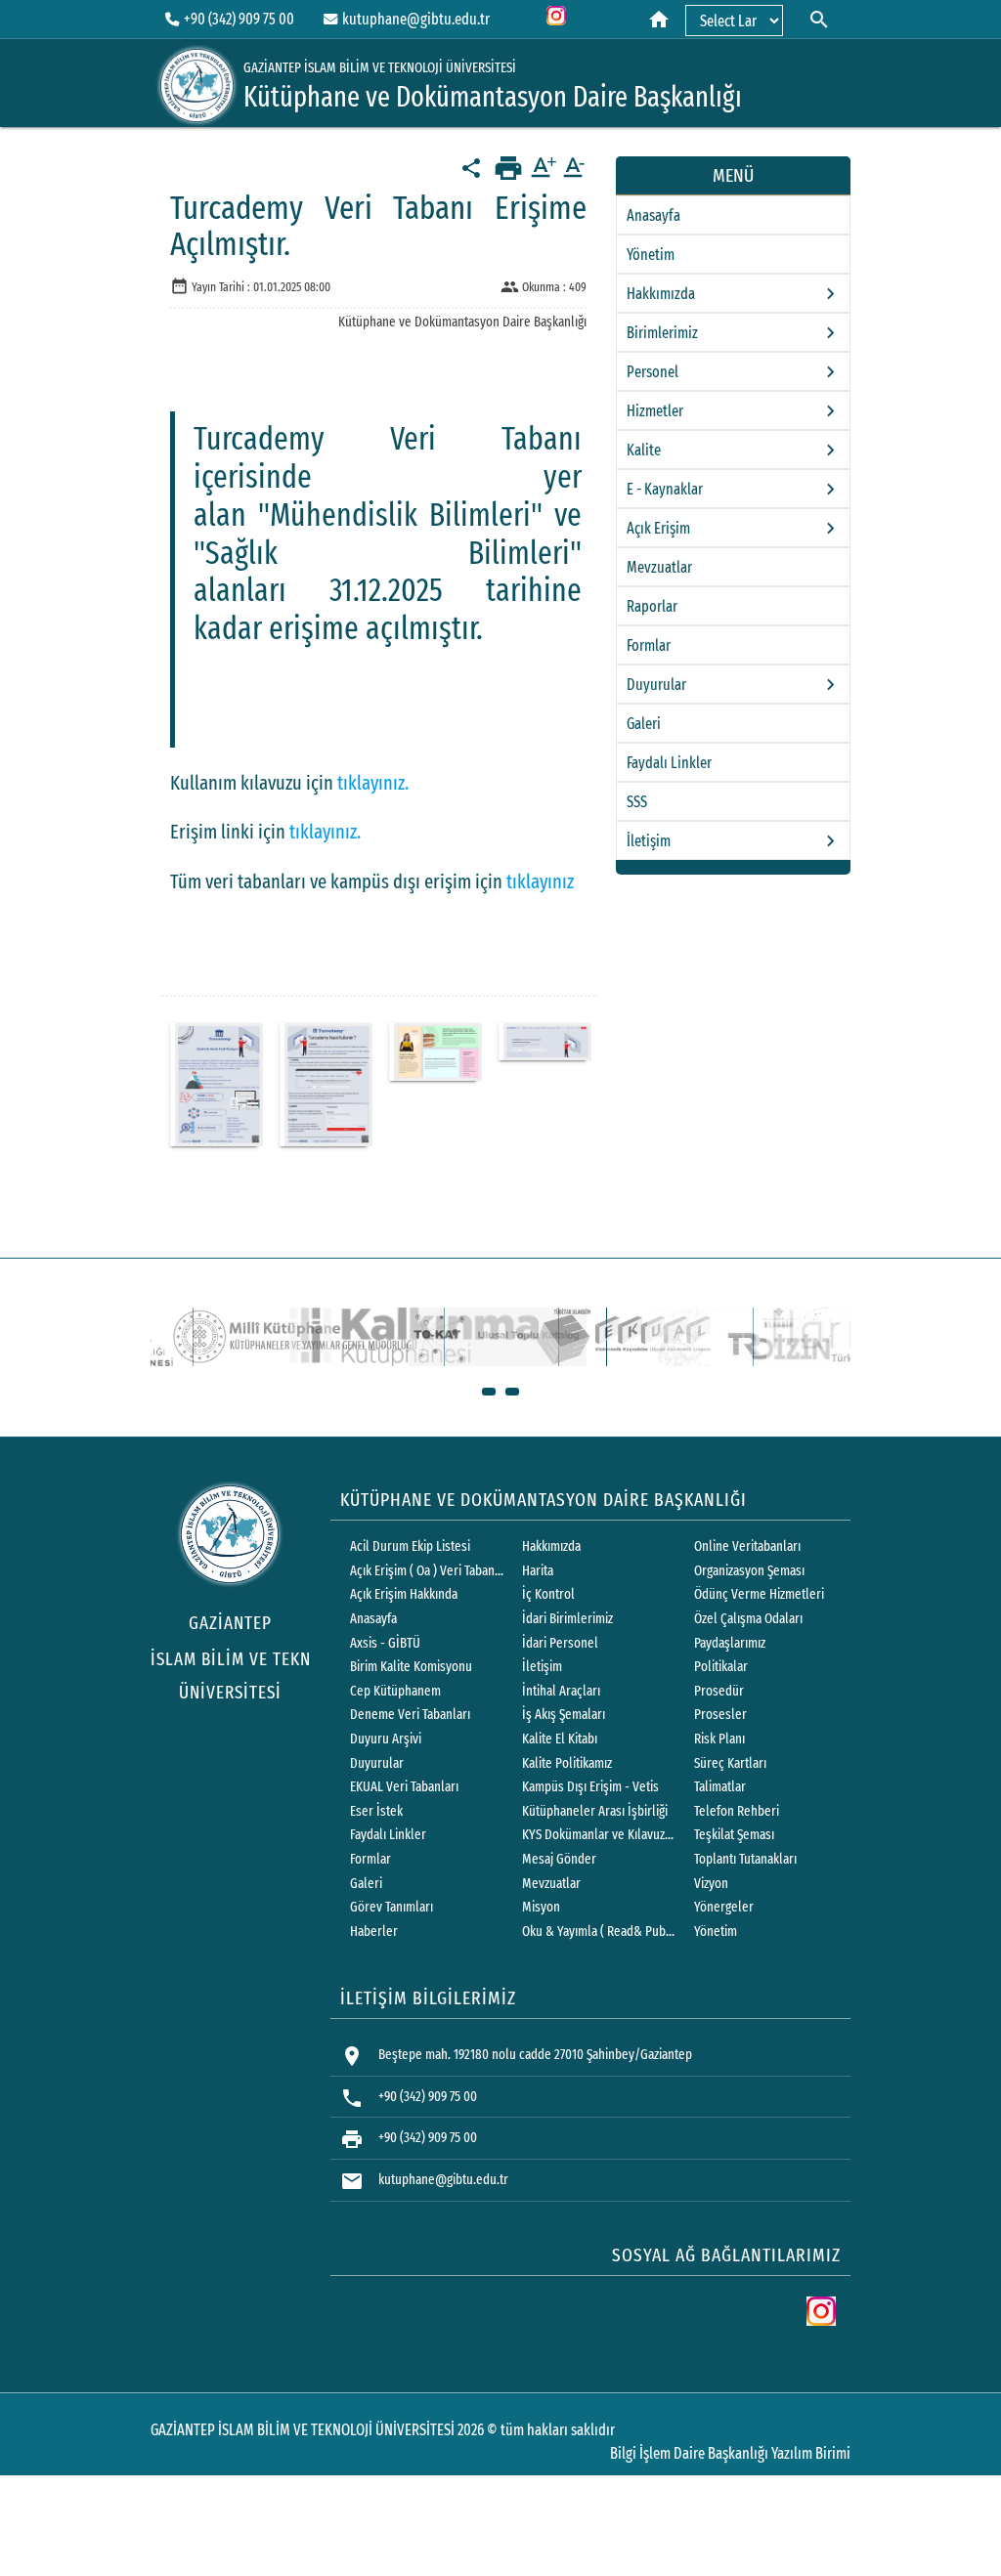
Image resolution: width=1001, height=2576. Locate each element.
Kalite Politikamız (567, 1763)
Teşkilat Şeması (734, 1835)
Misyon (541, 1907)
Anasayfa (653, 215)
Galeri (644, 724)
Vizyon (711, 1884)
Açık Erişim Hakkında (404, 1594)
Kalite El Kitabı (560, 1739)
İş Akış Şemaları (564, 1715)
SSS (637, 802)
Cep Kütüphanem (395, 1691)
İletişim (542, 1667)
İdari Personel (560, 1643)
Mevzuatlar (659, 567)
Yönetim (651, 255)
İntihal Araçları (561, 1691)
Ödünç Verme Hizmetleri (759, 1594)
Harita (538, 1571)
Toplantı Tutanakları (745, 1859)
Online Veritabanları (747, 1546)
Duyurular (377, 1763)
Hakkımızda (551, 1546)
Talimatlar (720, 1787)
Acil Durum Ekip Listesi (410, 1546)
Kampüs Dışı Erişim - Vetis (590, 1787)
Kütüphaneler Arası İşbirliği (595, 1811)
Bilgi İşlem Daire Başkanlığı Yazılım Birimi (730, 2453)
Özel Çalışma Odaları (748, 1619)
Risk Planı (719, 1739)
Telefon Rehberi (737, 1811)
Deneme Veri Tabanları (410, 1715)
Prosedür (719, 1691)
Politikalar (721, 1667)
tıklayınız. (373, 783)
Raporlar (652, 606)
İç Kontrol (548, 1594)
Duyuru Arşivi (386, 1739)
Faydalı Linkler (669, 763)
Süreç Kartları (730, 1763)
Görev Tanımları (392, 1907)
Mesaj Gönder (559, 1859)
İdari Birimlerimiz (567, 1619)
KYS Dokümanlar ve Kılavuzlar (599, 1835)
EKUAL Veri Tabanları (404, 1787)
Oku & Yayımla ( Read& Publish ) (599, 1932)
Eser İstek (376, 1811)
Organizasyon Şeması (749, 1571)
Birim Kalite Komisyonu (411, 1667)
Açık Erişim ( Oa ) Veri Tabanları (427, 1571)
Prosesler (720, 1715)
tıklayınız (540, 881)
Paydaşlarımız (730, 1643)
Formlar (649, 645)
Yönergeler (724, 1907)
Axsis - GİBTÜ (385, 1643)
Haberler (374, 1932)
